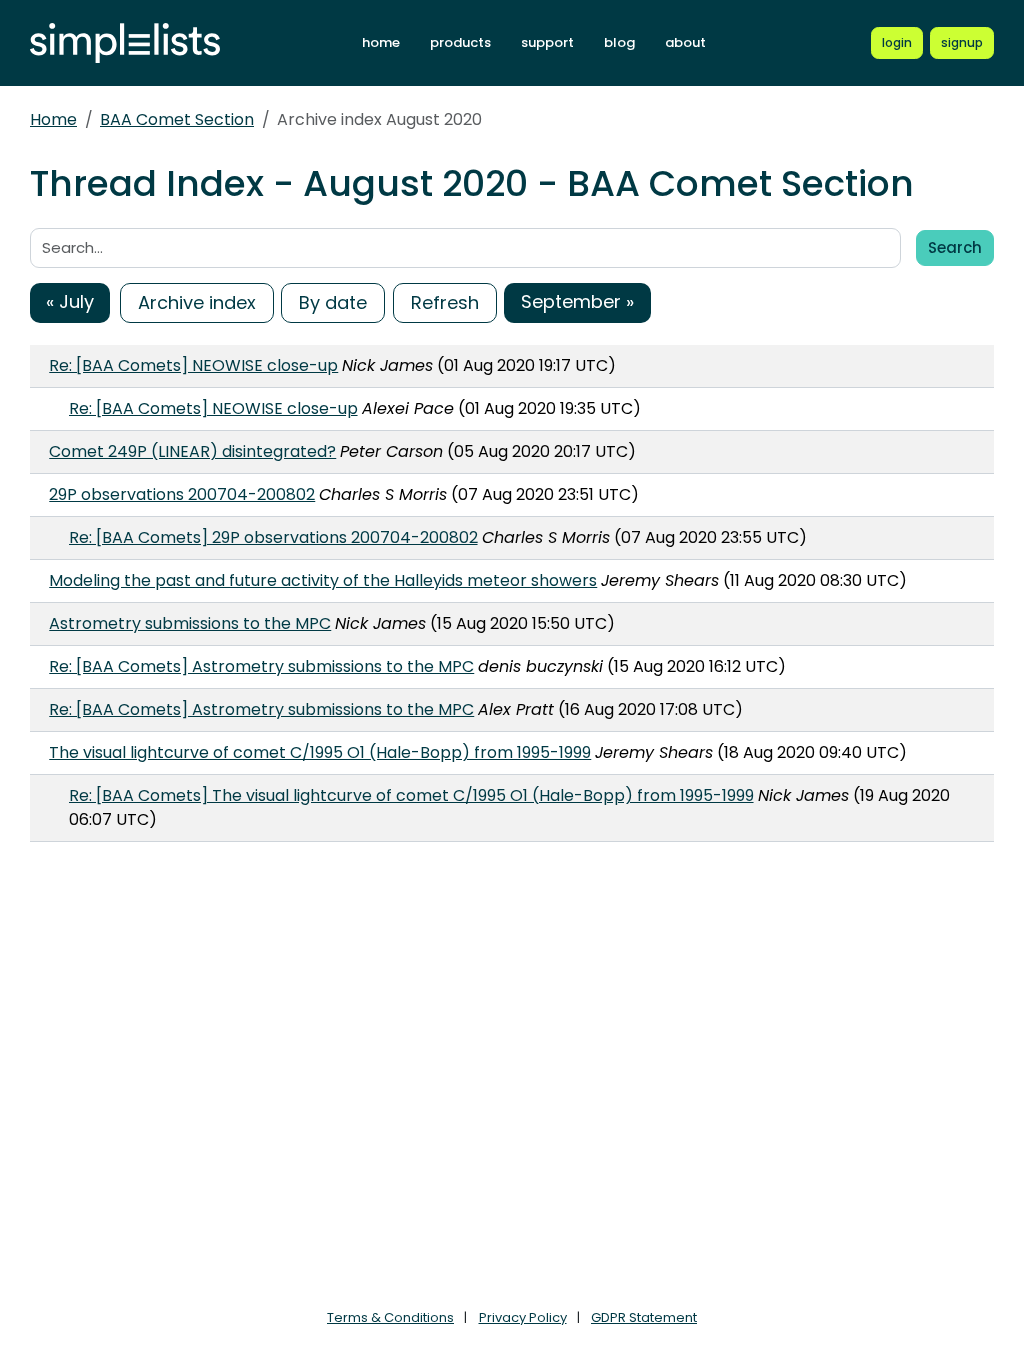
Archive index (197, 302)
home (381, 42)
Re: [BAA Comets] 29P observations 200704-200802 (273, 537)
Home (53, 119)
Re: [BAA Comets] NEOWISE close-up (193, 365)
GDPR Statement (644, 1317)
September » (577, 301)
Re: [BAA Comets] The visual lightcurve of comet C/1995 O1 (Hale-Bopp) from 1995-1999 (411, 795)
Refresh (445, 302)
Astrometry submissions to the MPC (190, 623)
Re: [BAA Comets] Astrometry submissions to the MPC (261, 666)
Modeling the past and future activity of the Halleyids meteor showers (323, 580)
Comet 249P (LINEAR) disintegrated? (192, 451)
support (547, 42)
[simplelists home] (125, 43)
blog (619, 42)
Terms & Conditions (390, 1317)
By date (333, 302)
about (685, 42)
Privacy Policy (523, 1317)
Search (955, 247)
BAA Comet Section (177, 119)
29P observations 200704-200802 (182, 494)
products (460, 42)
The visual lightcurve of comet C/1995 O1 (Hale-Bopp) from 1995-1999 (320, 752)
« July (70, 301)
